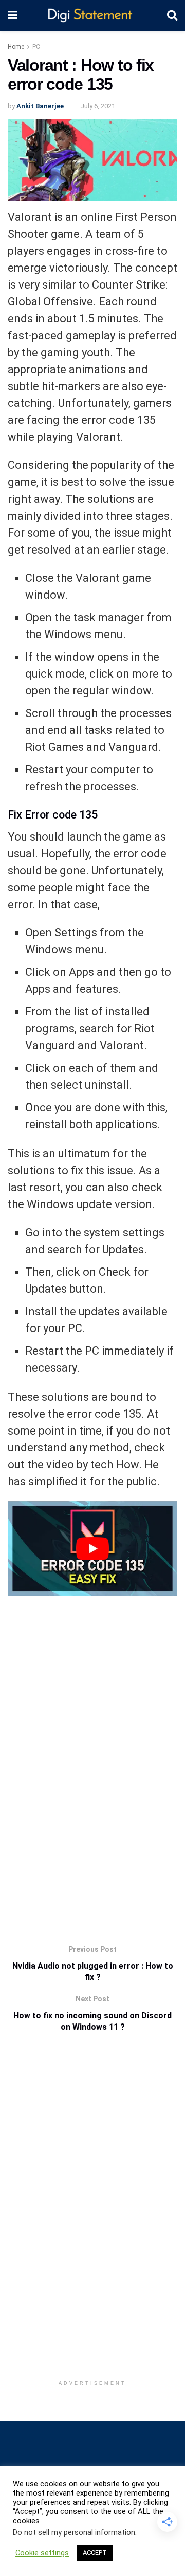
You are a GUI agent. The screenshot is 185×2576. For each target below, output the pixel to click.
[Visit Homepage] (92, 16)
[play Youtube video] (92, 1549)
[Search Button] (172, 15)
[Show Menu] (13, 15)
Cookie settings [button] (42, 2553)
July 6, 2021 (98, 106)
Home (16, 47)
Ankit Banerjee (40, 106)
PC (36, 47)
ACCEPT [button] (95, 2553)
